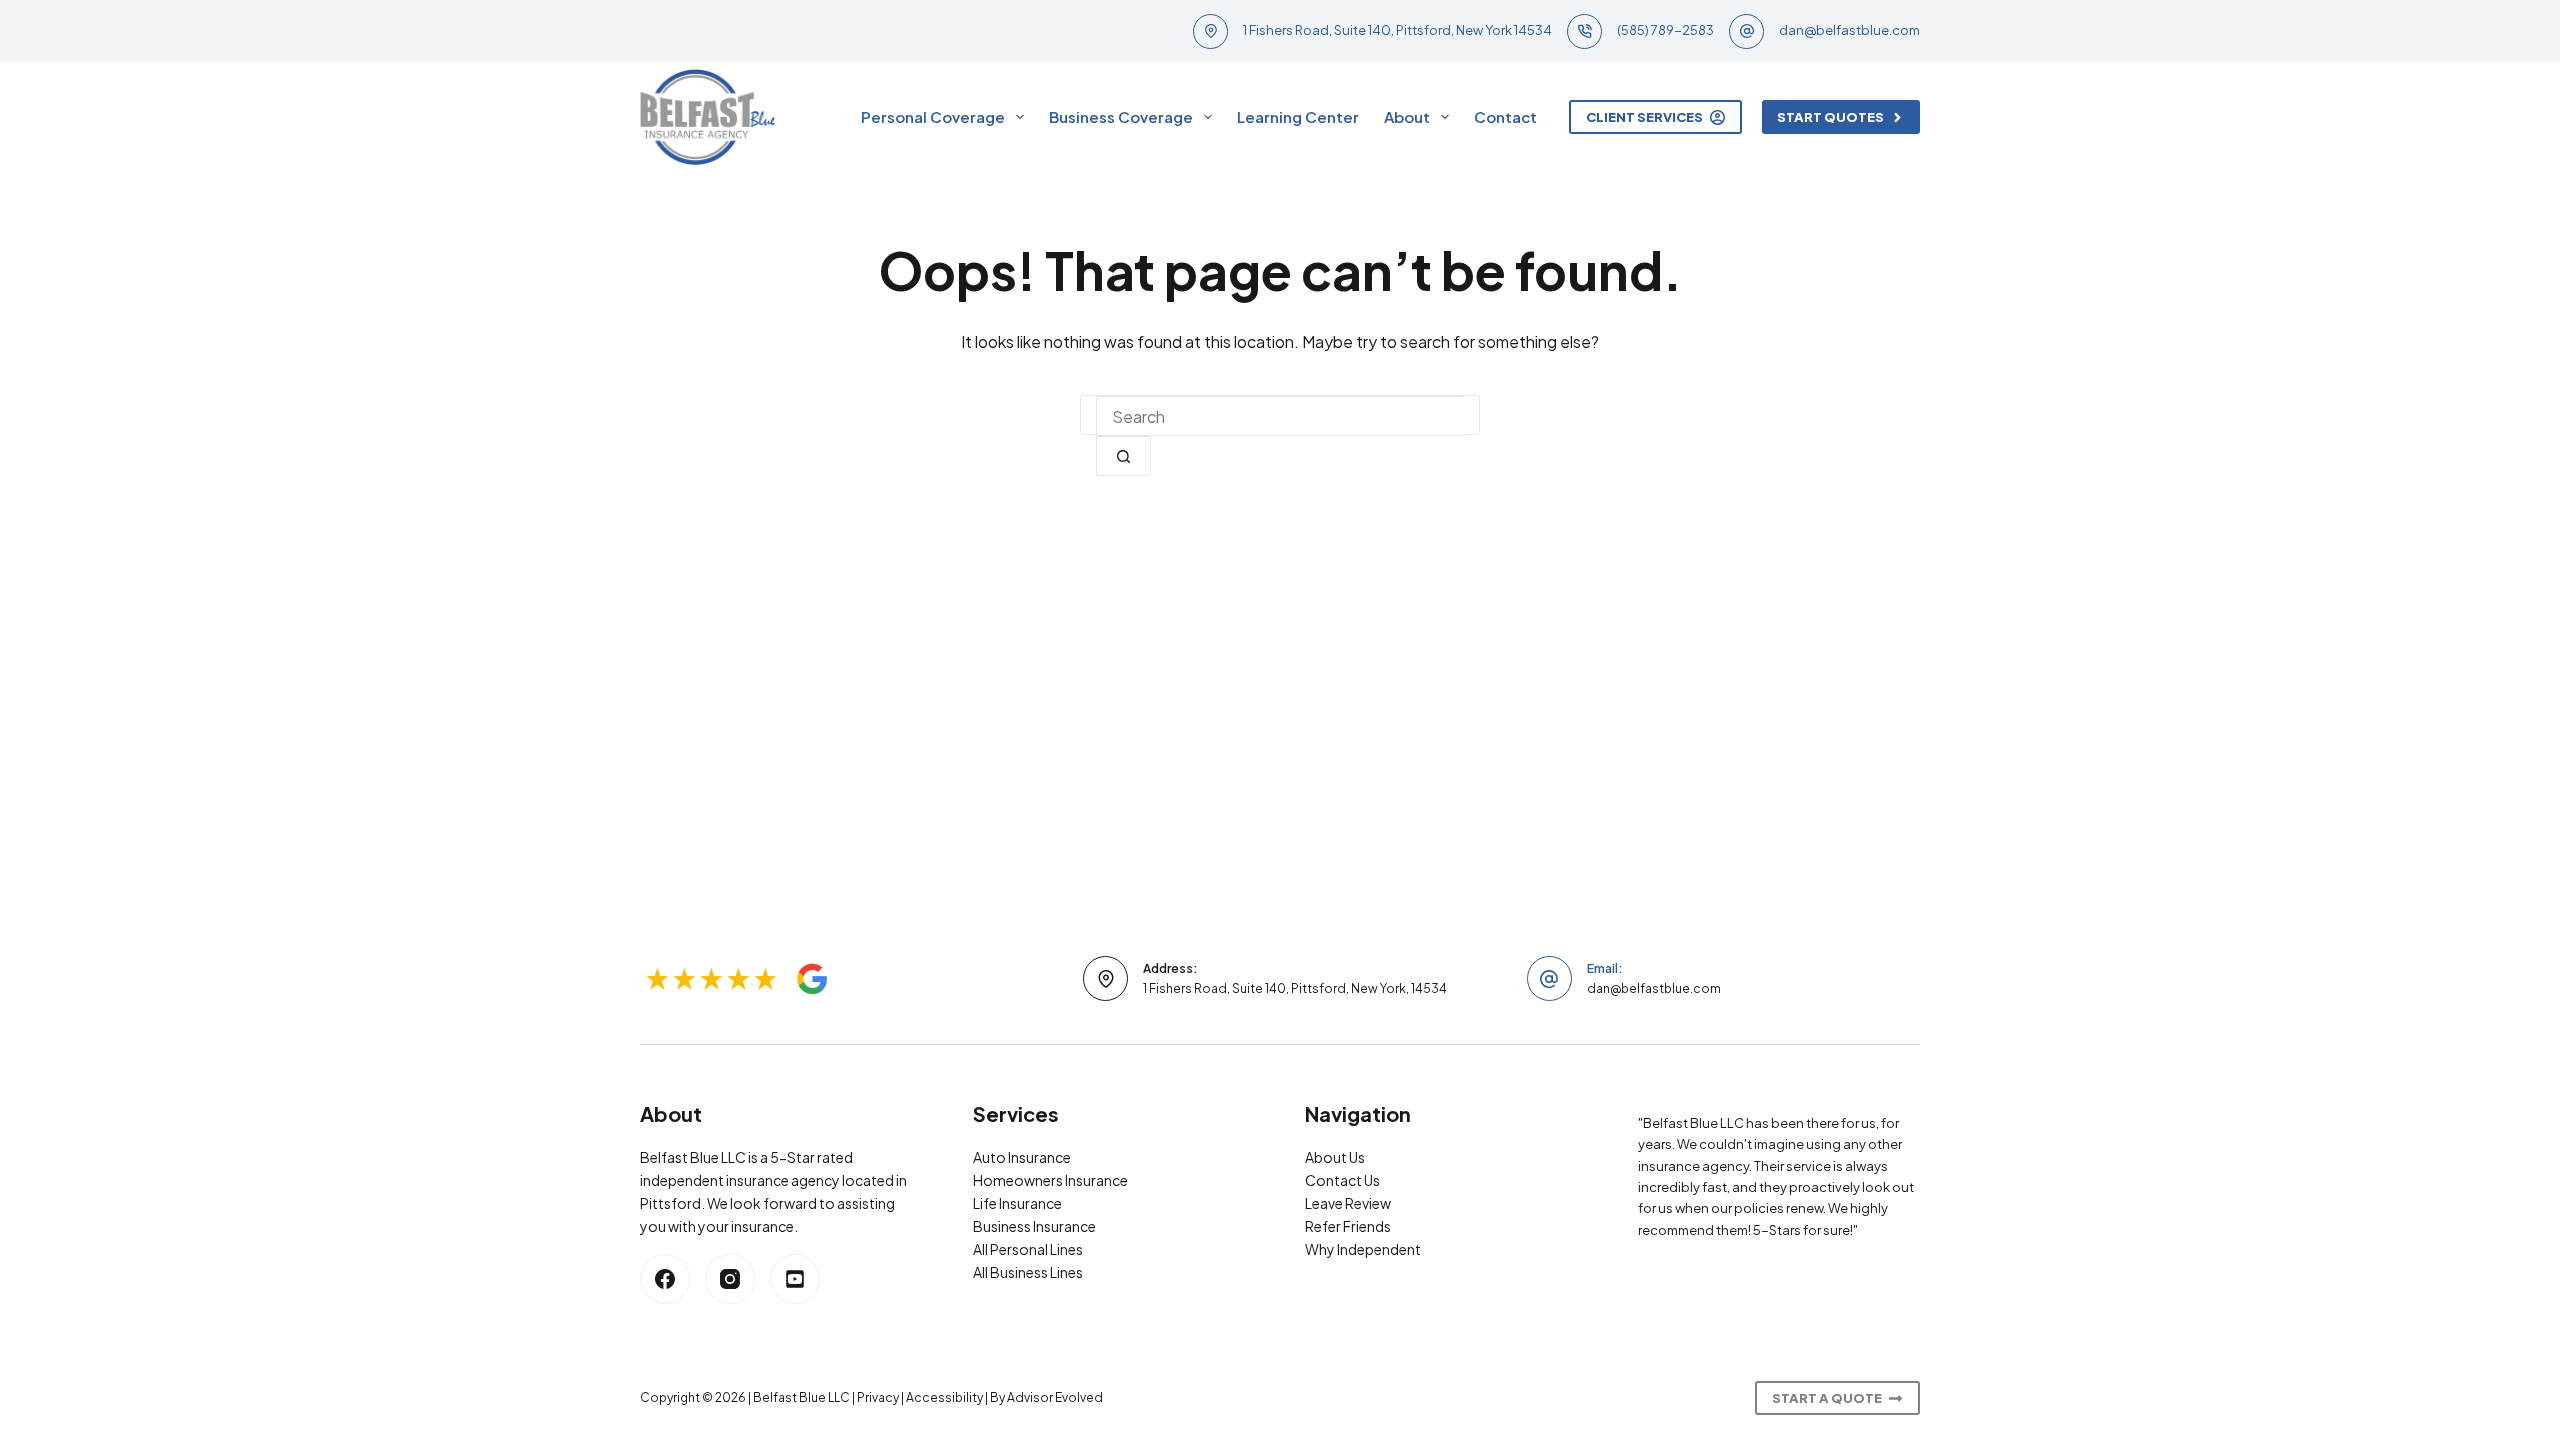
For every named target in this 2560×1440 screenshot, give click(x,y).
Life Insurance (1017, 1203)
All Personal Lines (1028, 1249)
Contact (1505, 116)
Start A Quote (1827, 1398)
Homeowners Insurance (1050, 1180)
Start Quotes (1830, 117)
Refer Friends (1348, 1226)
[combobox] (1280, 416)
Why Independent (1363, 1249)
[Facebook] (665, 1279)
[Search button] (1123, 456)
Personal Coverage (933, 116)
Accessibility (944, 1397)
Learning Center (1298, 116)
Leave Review (1348, 1203)
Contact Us (1342, 1180)
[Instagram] (730, 1279)
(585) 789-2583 (1665, 30)
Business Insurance (1034, 1226)
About (1407, 116)
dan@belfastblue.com (1849, 30)
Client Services (1644, 117)
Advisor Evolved (1055, 1397)
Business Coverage (1121, 116)
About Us (1335, 1157)
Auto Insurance (1022, 1157)
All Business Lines (1028, 1272)
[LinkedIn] (795, 1279)
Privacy (878, 1397)
